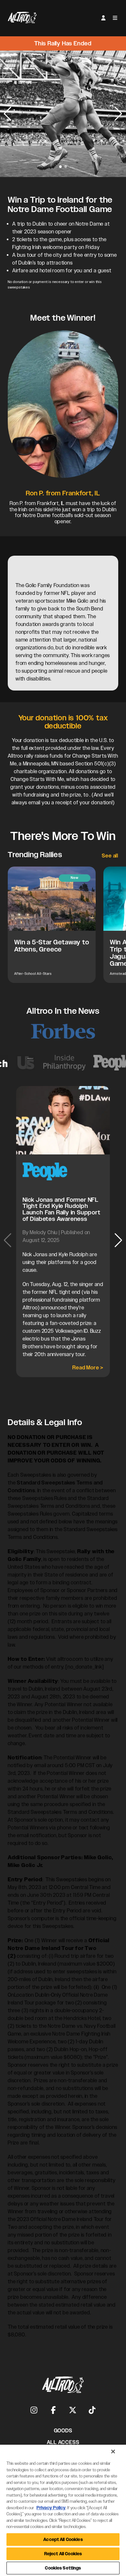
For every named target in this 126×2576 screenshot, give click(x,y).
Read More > (88, 1368)
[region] (63, 2510)
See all (110, 856)
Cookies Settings (63, 2568)
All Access (63, 2442)
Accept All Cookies (63, 2540)
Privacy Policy (51, 2508)
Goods (63, 2431)
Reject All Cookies (63, 2554)
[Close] (113, 2452)
